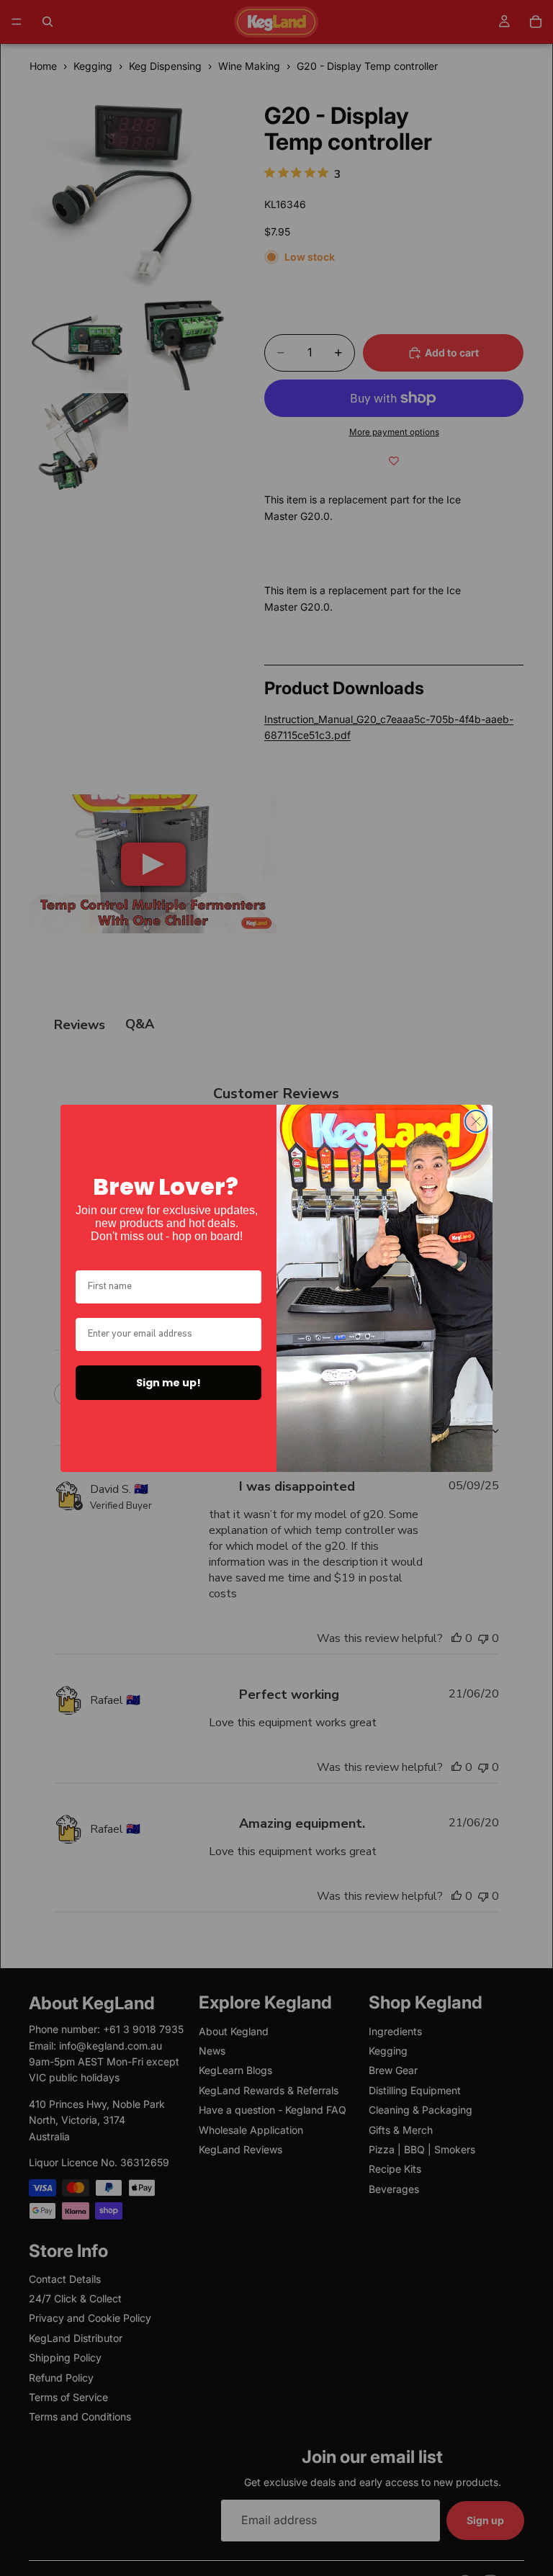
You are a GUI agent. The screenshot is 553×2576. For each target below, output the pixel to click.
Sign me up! (168, 1383)
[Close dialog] (476, 1121)
